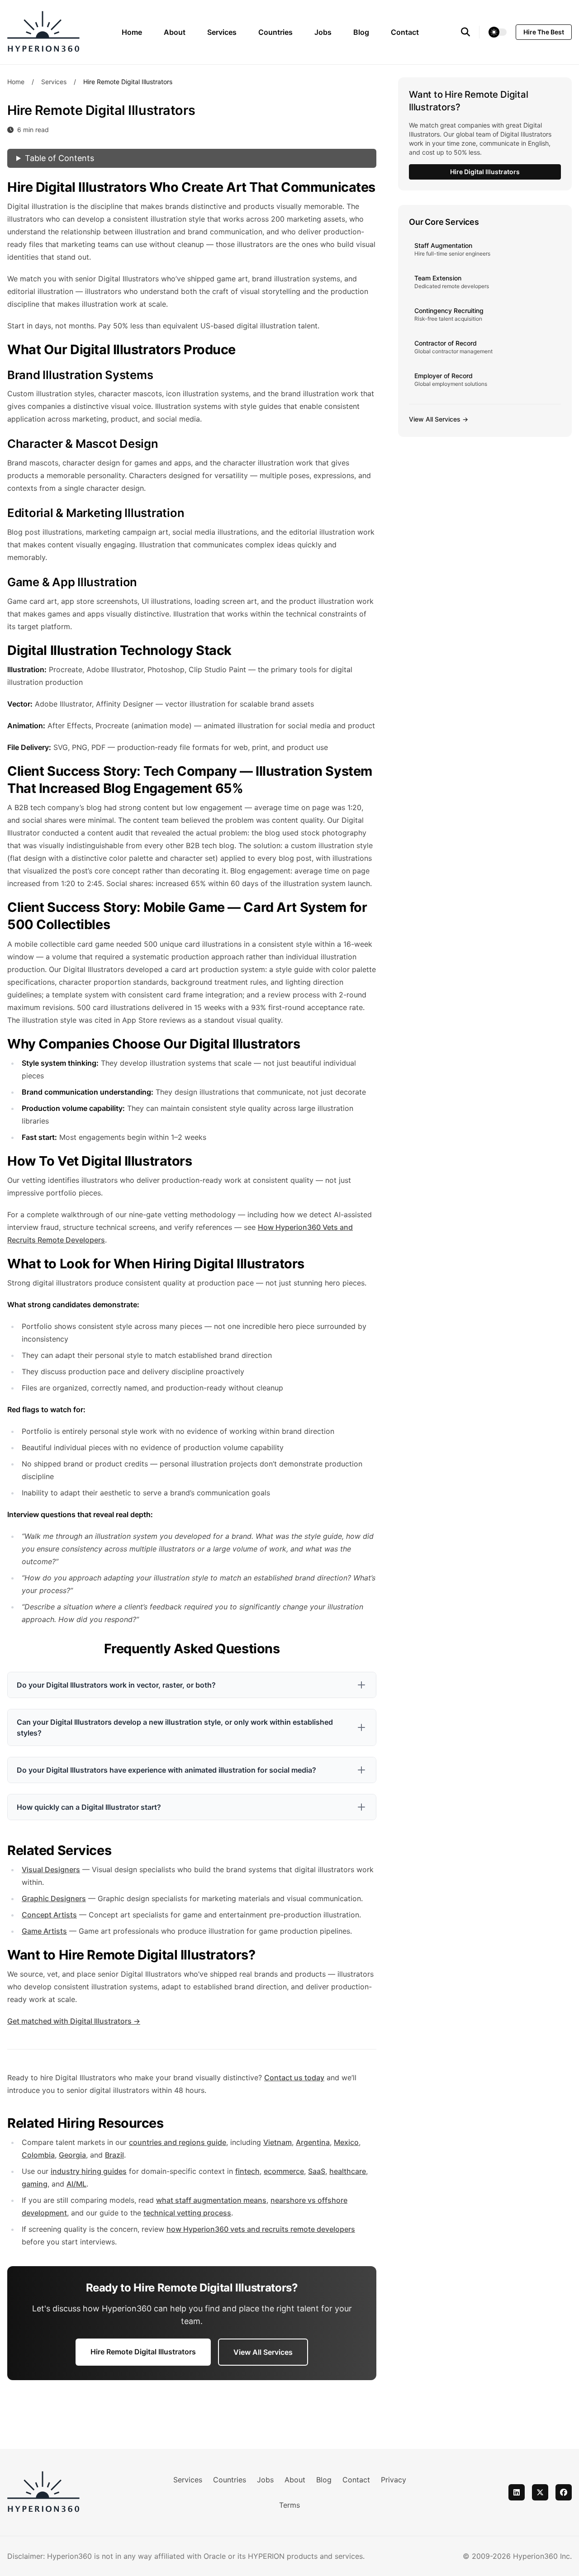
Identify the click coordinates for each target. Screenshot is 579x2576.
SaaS (317, 2171)
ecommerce (284, 2171)
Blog (361, 32)
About (175, 32)
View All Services (263, 2352)
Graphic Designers (54, 1898)
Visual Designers (51, 1869)
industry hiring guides (89, 2171)
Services (222, 32)
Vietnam (278, 2142)
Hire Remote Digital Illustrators (143, 2352)
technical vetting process (187, 2213)
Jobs (323, 32)
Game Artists (44, 1931)
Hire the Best (544, 32)
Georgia (72, 2155)
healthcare (348, 2171)
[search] (470, 32)
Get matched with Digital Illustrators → (74, 2021)
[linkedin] (517, 2492)
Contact (405, 32)
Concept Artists (49, 1915)
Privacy (394, 2480)
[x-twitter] (540, 2492)
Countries (275, 32)
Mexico (346, 2142)
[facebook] (564, 2492)
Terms (289, 2505)
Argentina (313, 2142)
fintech (247, 2171)
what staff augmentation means (211, 2200)
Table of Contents (59, 158)
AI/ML (76, 2184)
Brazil (114, 2155)
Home (132, 32)
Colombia (38, 2155)
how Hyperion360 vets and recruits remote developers (261, 2229)
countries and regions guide (178, 2142)
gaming (35, 2184)
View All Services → (439, 419)
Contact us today (294, 2078)
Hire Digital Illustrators (485, 172)
